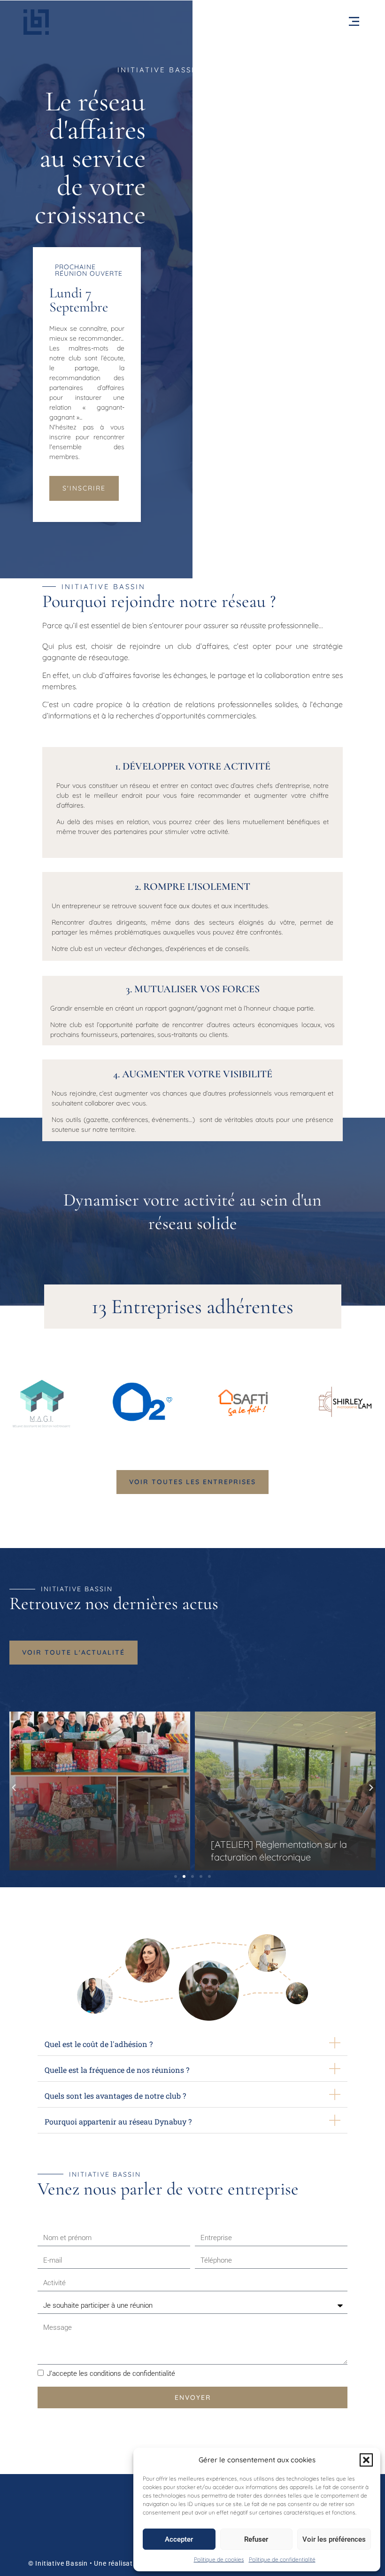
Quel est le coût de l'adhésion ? (99, 2044)
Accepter (179, 2539)
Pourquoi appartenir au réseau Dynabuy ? (118, 2121)
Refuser (256, 2539)
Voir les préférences (334, 2539)
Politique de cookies (219, 2559)
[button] (366, 2460)
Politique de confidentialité (282, 2559)
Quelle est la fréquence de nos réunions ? (117, 2070)
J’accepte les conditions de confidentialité (111, 2374)
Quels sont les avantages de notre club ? (115, 2096)
